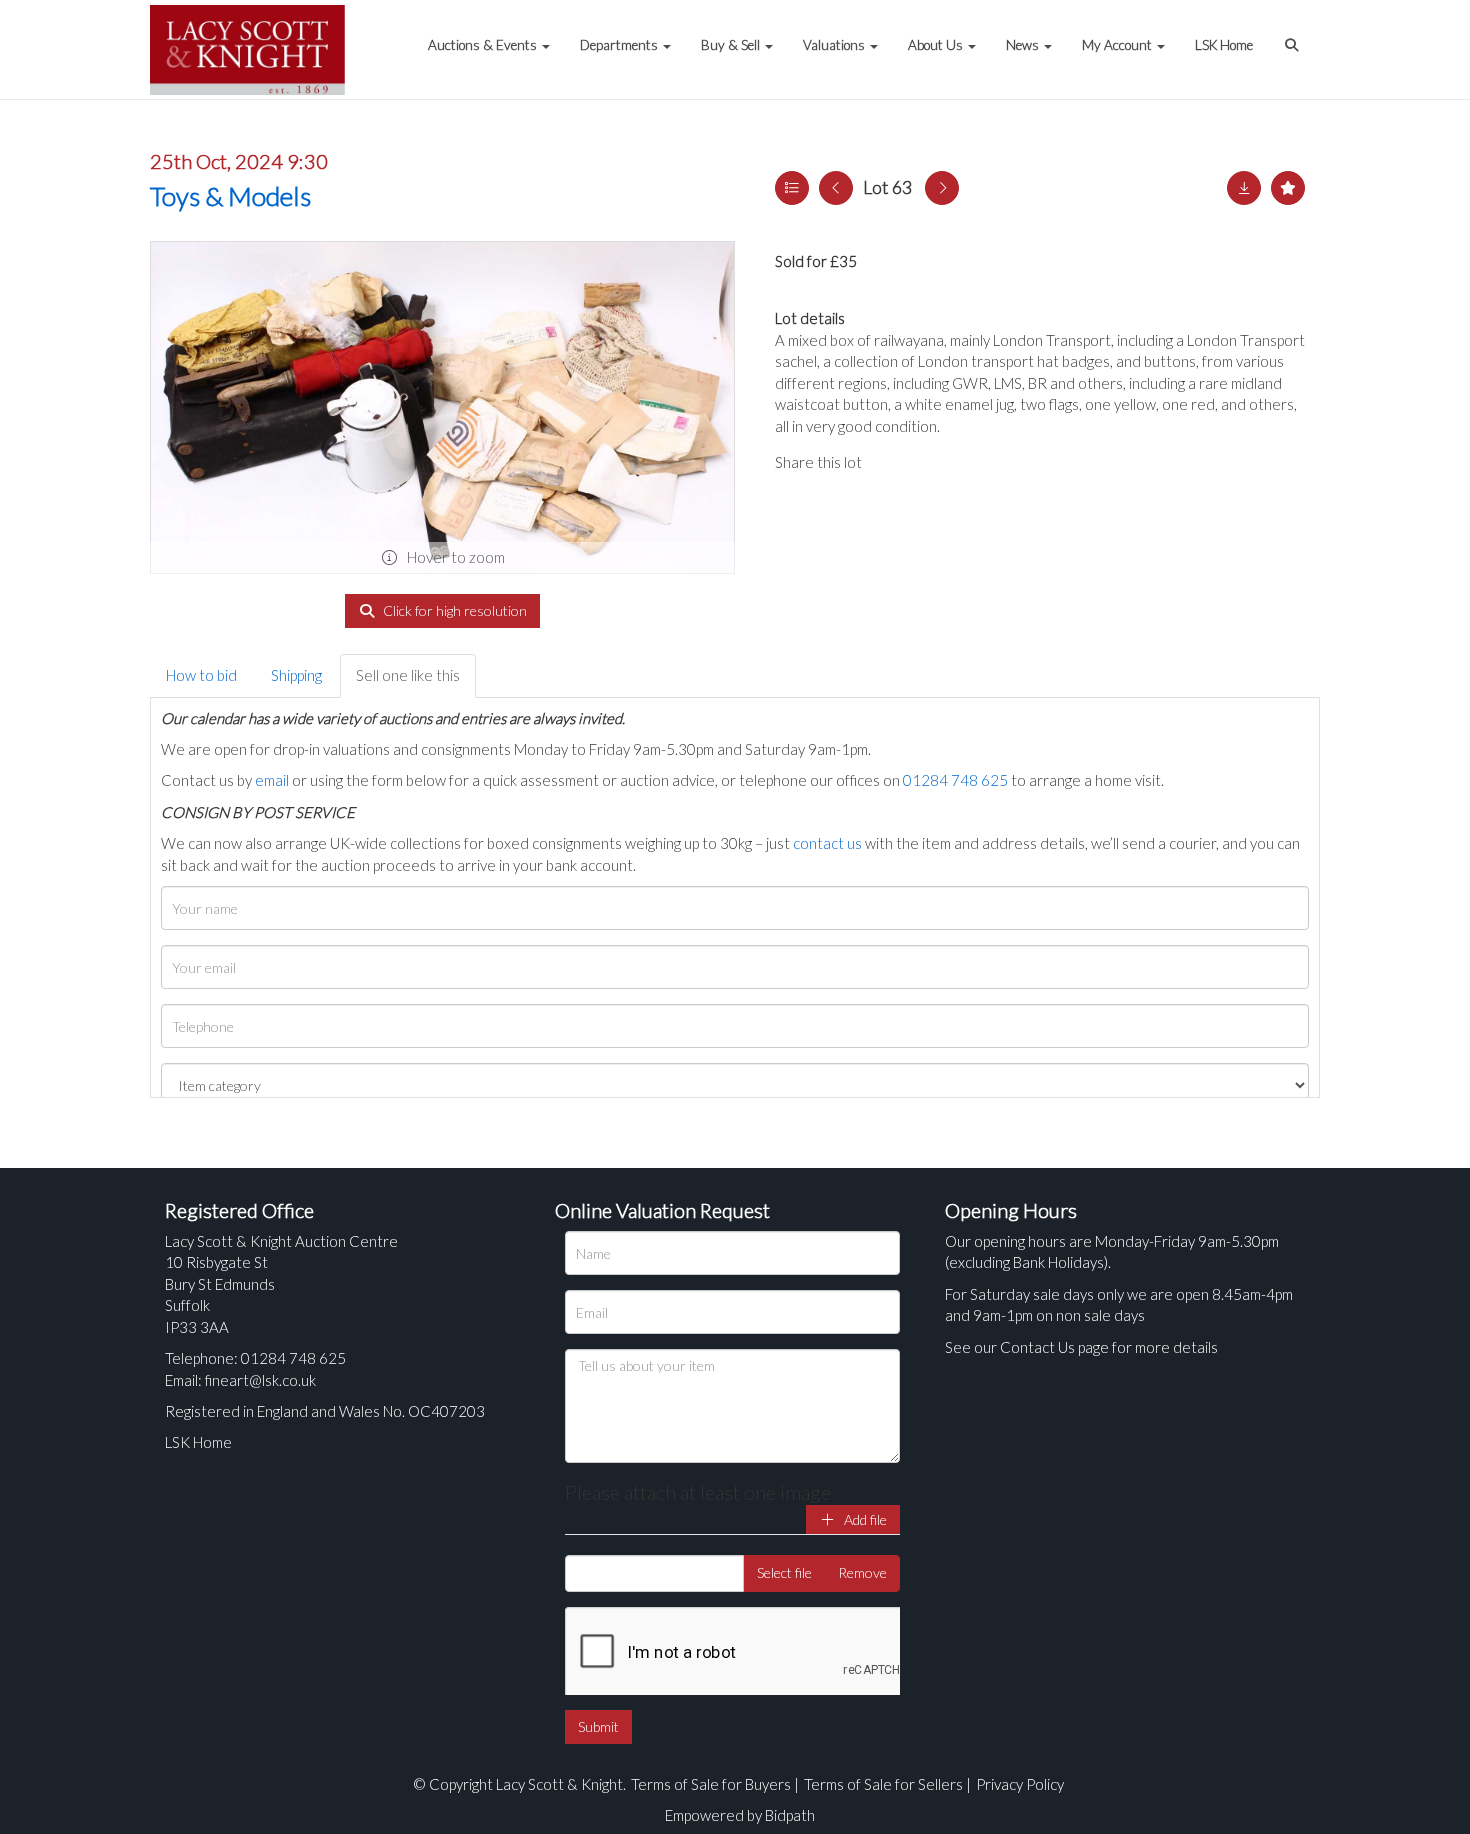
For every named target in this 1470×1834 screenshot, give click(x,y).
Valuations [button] (835, 45)
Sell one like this (408, 675)
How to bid (201, 675)
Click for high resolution (453, 610)
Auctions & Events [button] (484, 45)
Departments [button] (620, 45)
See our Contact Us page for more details (1081, 1347)
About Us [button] (937, 45)
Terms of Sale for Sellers (883, 1784)
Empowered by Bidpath (740, 1815)
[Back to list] (792, 188)
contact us (827, 843)
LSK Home (1224, 45)
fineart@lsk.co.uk (260, 1380)
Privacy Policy (1020, 1784)
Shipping (296, 675)
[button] (1294, 35)
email (272, 780)
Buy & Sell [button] (732, 45)
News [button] (1024, 45)
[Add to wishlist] (1288, 188)
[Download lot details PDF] (1244, 188)
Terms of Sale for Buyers (711, 1784)
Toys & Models (230, 196)
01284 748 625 (955, 780)
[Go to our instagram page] (975, 462)
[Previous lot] (836, 188)
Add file (864, 1519)
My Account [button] (1118, 45)
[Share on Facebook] (894, 462)
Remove (862, 1572)
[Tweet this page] (935, 462)
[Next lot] (942, 188)
